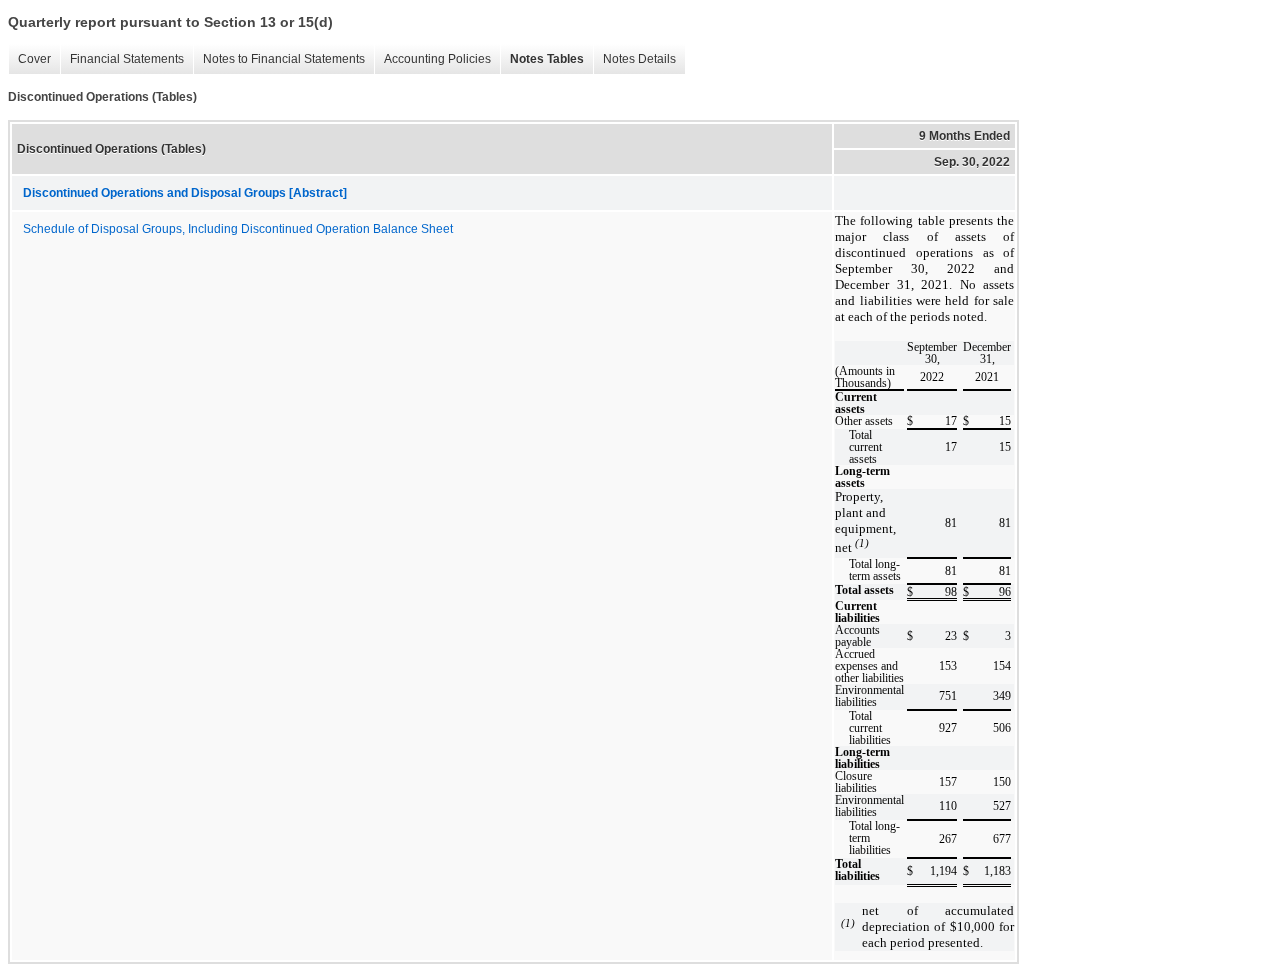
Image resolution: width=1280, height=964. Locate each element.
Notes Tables (542, 59)
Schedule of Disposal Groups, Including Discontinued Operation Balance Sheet (238, 229)
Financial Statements (122, 59)
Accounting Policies (432, 59)
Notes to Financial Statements (279, 59)
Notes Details (634, 59)
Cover (29, 59)
